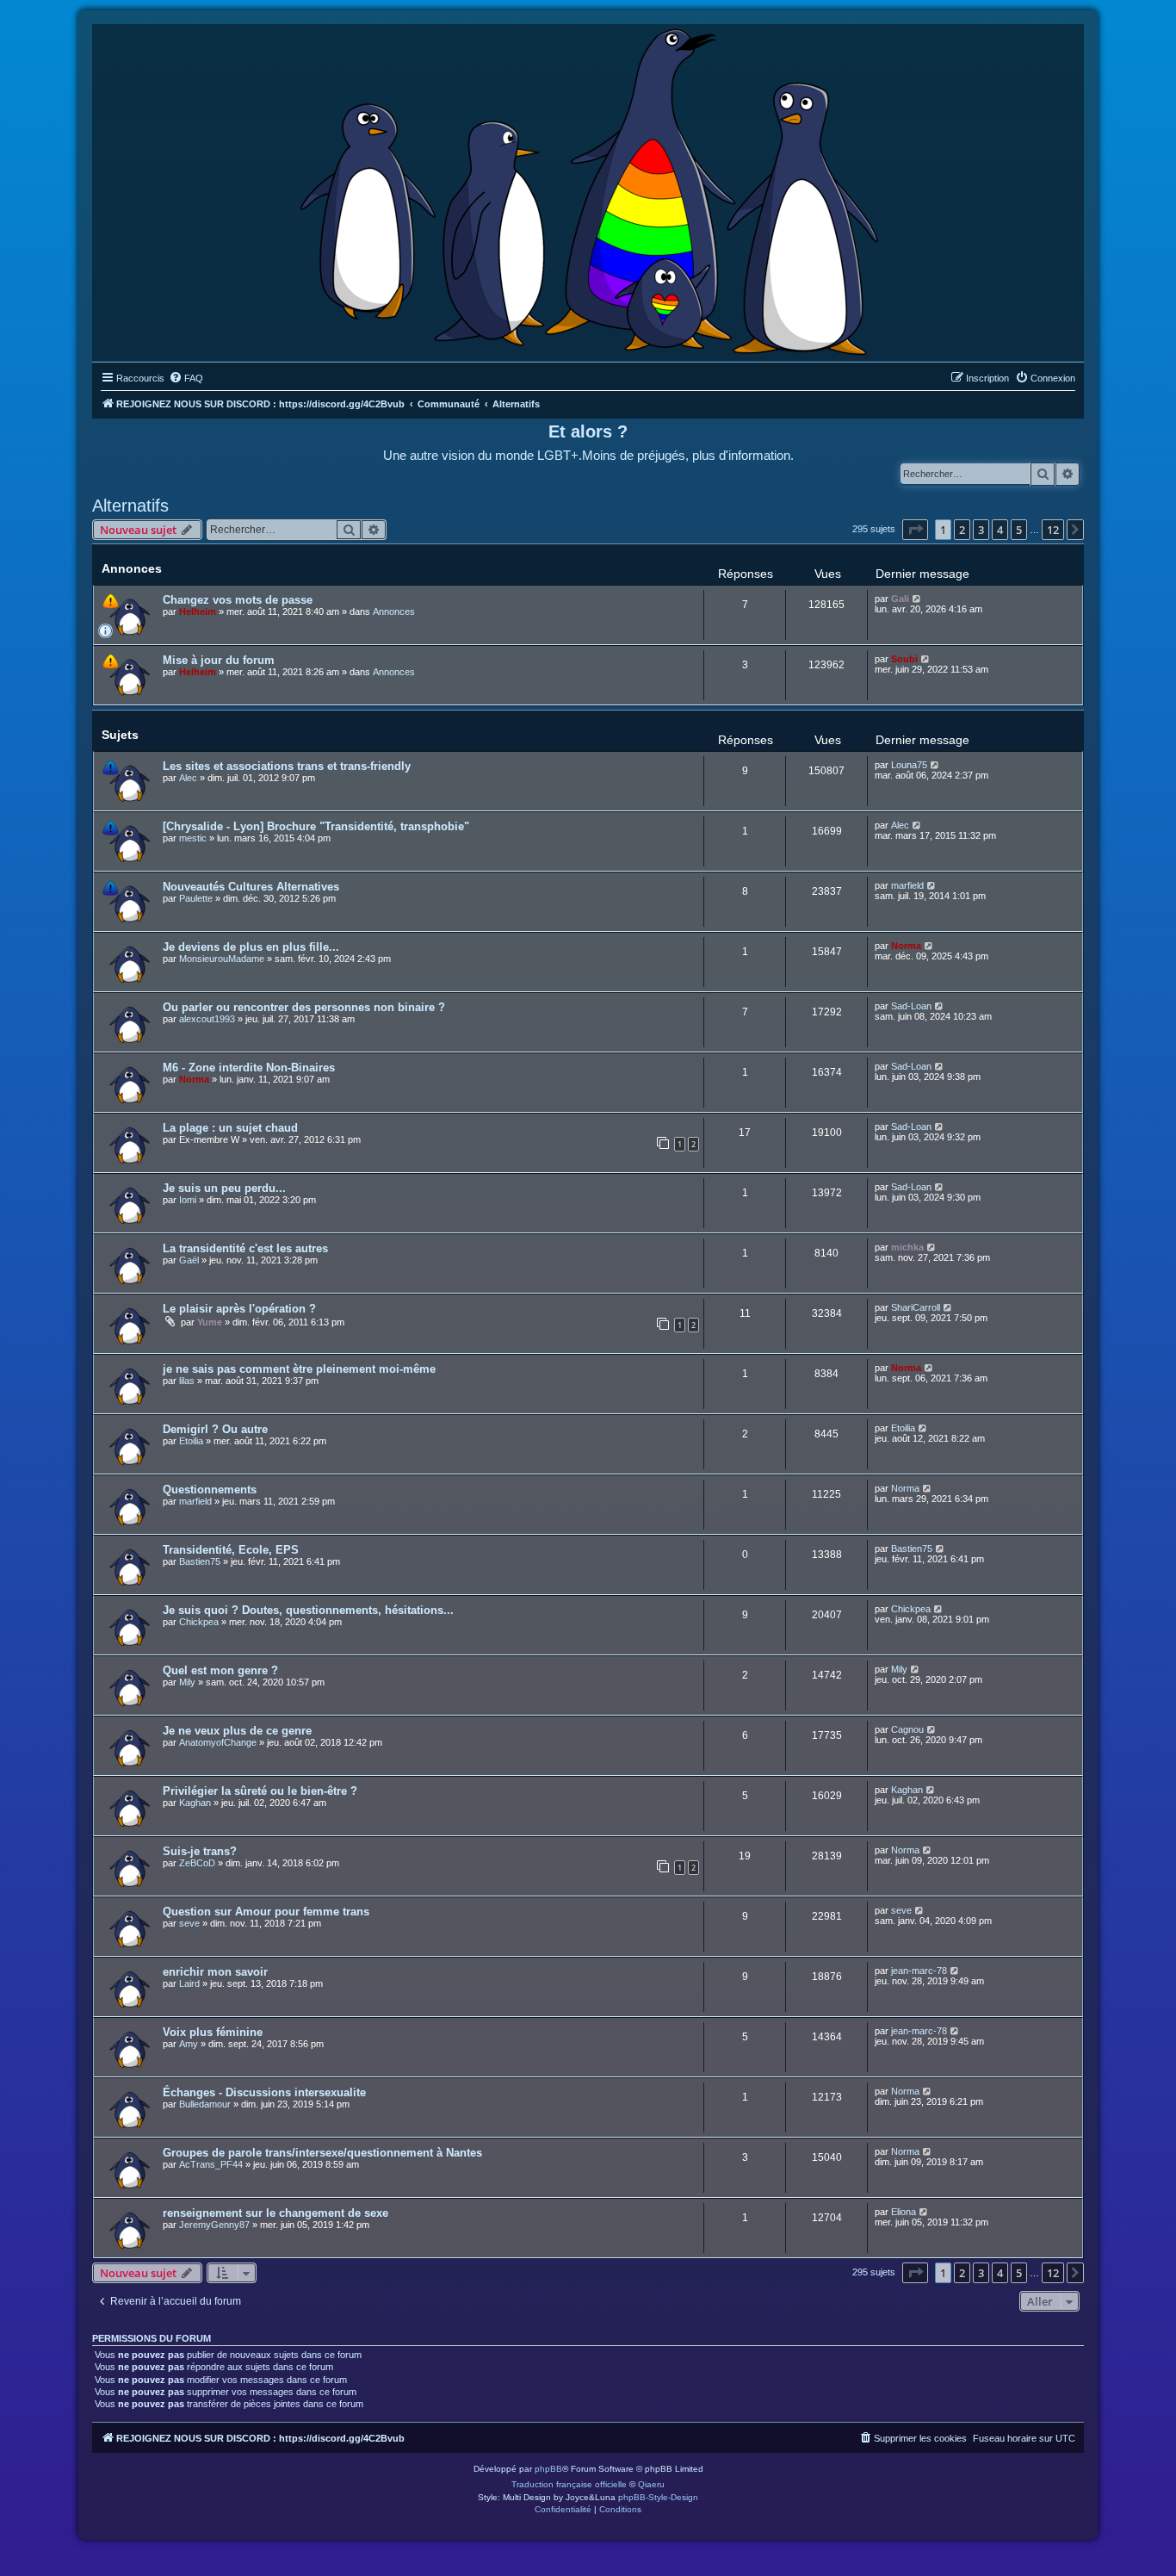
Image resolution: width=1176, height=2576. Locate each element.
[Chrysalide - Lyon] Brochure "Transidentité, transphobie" (316, 826)
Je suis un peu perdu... (224, 1188)
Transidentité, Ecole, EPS (231, 1550)
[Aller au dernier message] (917, 599)
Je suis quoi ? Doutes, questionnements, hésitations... (308, 1610)
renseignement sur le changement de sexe (275, 2213)
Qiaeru (651, 2484)
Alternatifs (130, 506)
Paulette (196, 898)
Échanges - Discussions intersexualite (264, 2092)
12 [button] (1053, 530)
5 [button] (1019, 530)
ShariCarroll (916, 1307)
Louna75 (909, 765)
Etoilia (191, 1441)
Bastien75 (200, 1561)
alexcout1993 (207, 1019)
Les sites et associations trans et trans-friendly (287, 766)
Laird (189, 1983)
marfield (907, 885)
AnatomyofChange (218, 1742)
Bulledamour (205, 2104)
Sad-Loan (911, 1006)
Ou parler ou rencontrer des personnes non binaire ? (304, 1007)
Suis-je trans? (200, 1851)
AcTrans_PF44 (211, 2164)
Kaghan (195, 1803)
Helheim (198, 611)
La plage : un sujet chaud (230, 1128)
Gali (900, 599)
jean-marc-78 (919, 1971)
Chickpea (199, 1622)
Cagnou (907, 1729)
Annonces (394, 611)
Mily (187, 1682)
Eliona (904, 2212)
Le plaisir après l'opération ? (239, 1309)
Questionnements (210, 1490)
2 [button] (962, 530)
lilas (187, 1381)
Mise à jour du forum (219, 660)
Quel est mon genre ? (220, 1670)
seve (189, 1923)
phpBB (548, 2469)
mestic (193, 838)
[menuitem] (186, 378)
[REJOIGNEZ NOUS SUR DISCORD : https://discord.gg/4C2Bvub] (588, 189)
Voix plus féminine (213, 2032)
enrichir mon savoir (215, 1972)
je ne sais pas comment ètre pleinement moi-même (299, 1369)
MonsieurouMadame (222, 959)
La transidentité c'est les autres (245, 1248)
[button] (915, 530)
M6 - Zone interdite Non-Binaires (249, 1068)
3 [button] (981, 530)
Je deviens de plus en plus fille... (251, 947)
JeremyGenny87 (214, 2225)
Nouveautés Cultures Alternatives (251, 887)
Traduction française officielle (569, 2484)
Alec (188, 778)
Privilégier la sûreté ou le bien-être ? (260, 1791)
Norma (906, 946)
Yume (210, 1322)
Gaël (189, 1260)
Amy (189, 2044)
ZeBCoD (197, 1863)
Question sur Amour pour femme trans (266, 1912)
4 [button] (1000, 530)
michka (907, 1247)
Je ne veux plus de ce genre (237, 1731)
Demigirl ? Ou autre (215, 1429)
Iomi (188, 1200)
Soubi (904, 659)
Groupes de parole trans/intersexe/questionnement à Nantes (322, 2153)
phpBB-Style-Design (658, 2497)
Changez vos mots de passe (238, 600)
